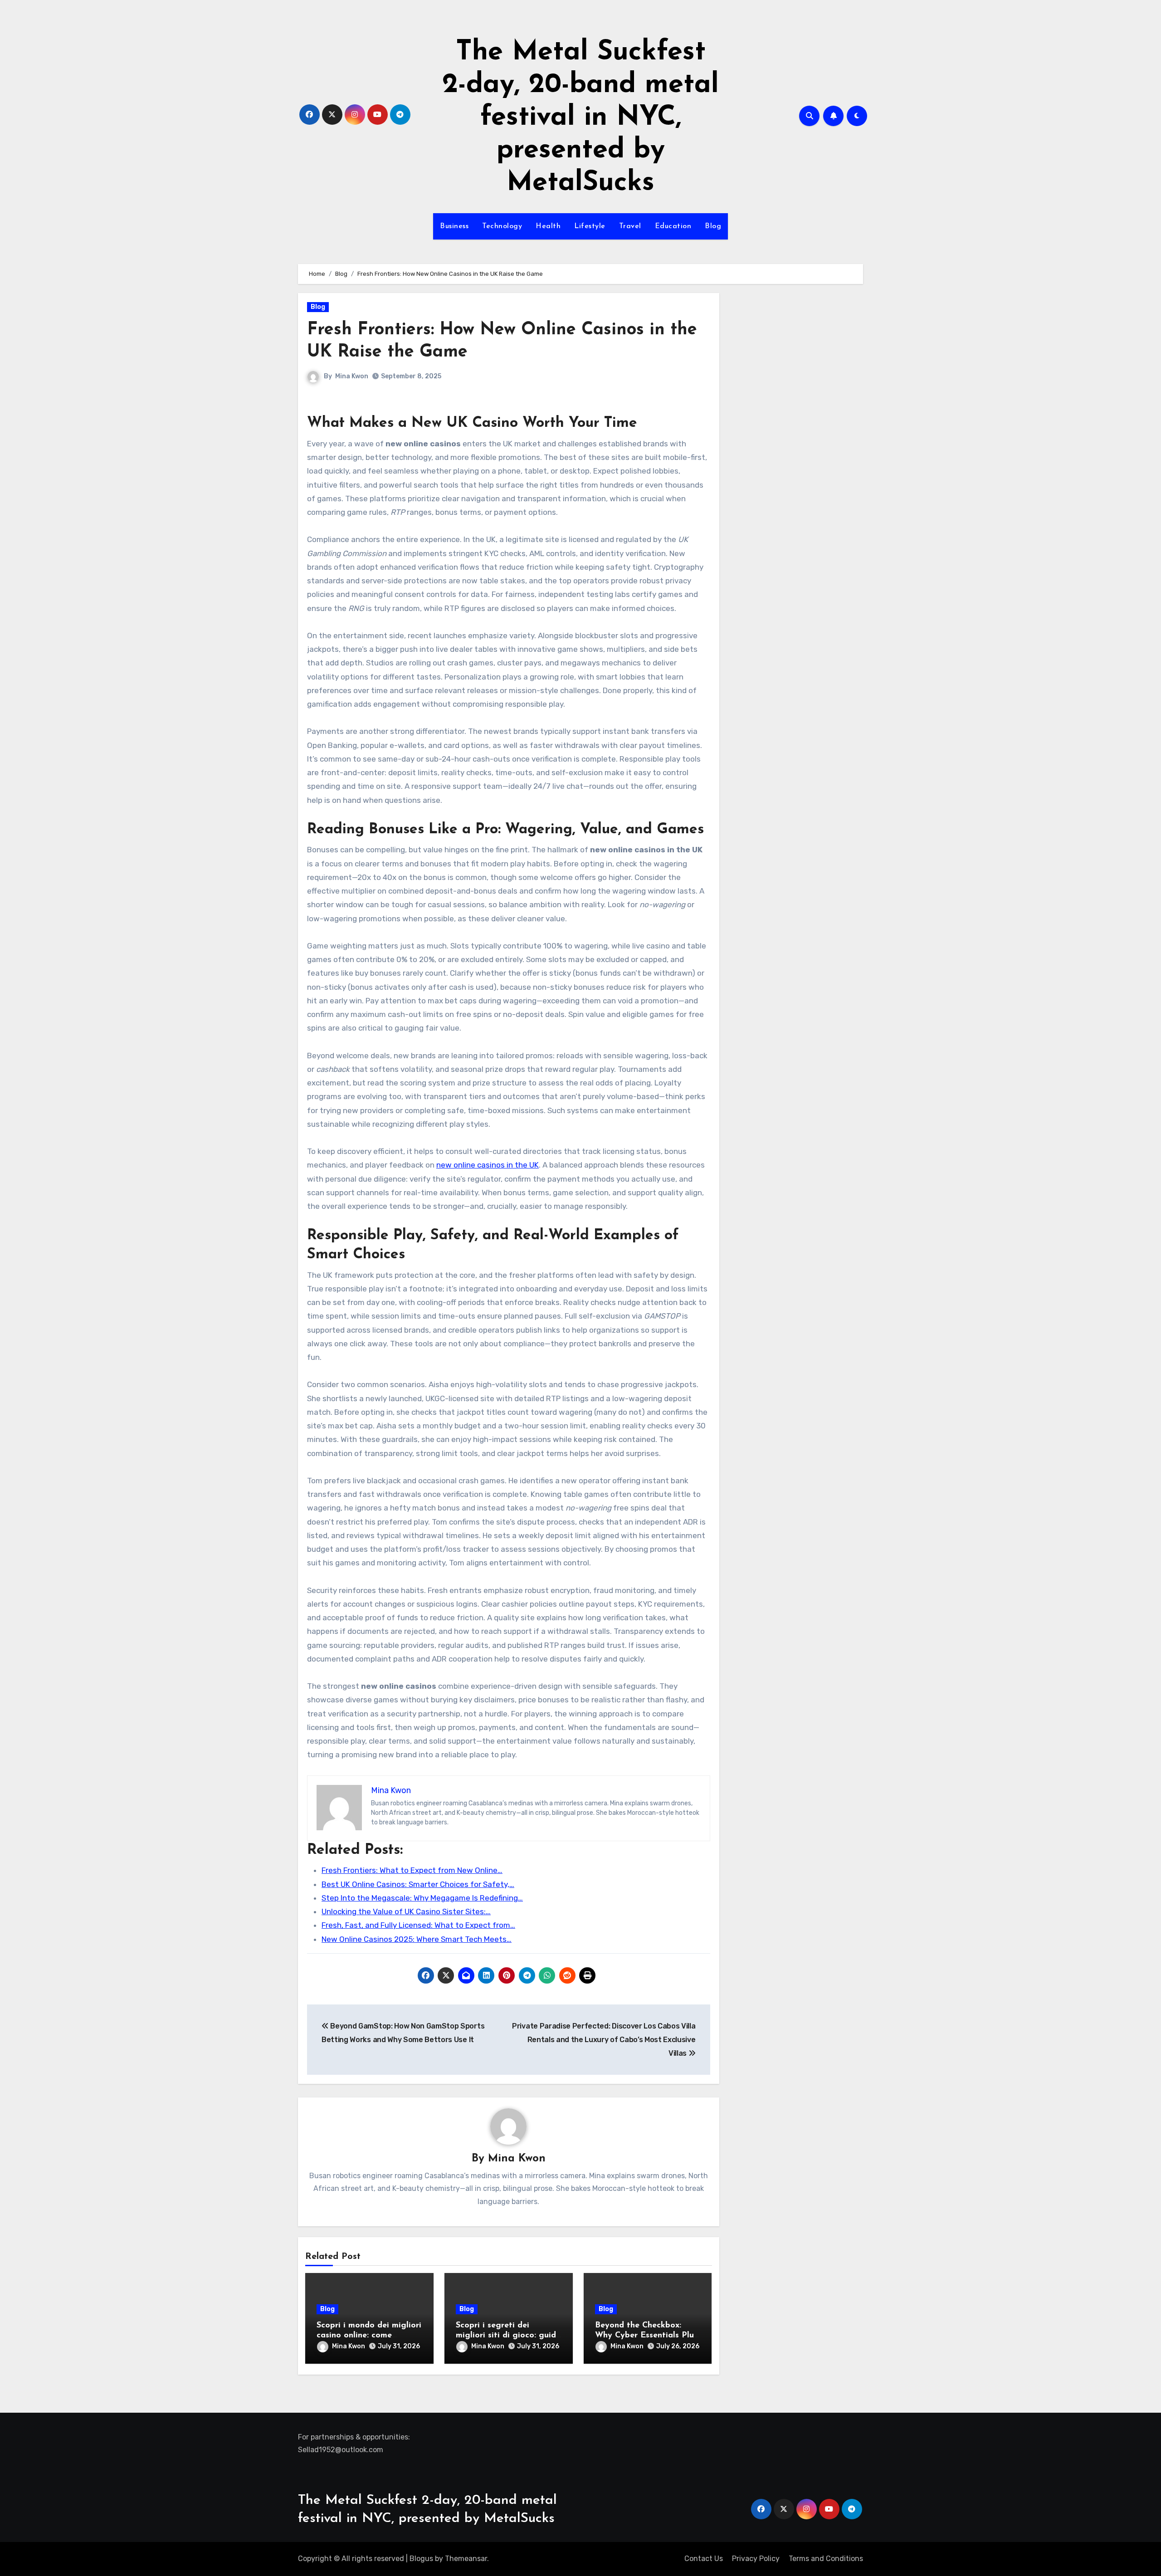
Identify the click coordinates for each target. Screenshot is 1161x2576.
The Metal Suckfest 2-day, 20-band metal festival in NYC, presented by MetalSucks (580, 118)
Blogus (421, 2559)
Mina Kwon (352, 376)
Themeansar (466, 2559)
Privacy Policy (756, 2559)
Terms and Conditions (826, 2559)
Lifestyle (590, 226)
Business (454, 226)
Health (548, 226)
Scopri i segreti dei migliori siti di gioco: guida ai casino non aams (508, 2335)
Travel (630, 226)
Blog (713, 226)
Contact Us (704, 2559)
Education (673, 226)
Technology (502, 226)
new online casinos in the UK (488, 1165)
